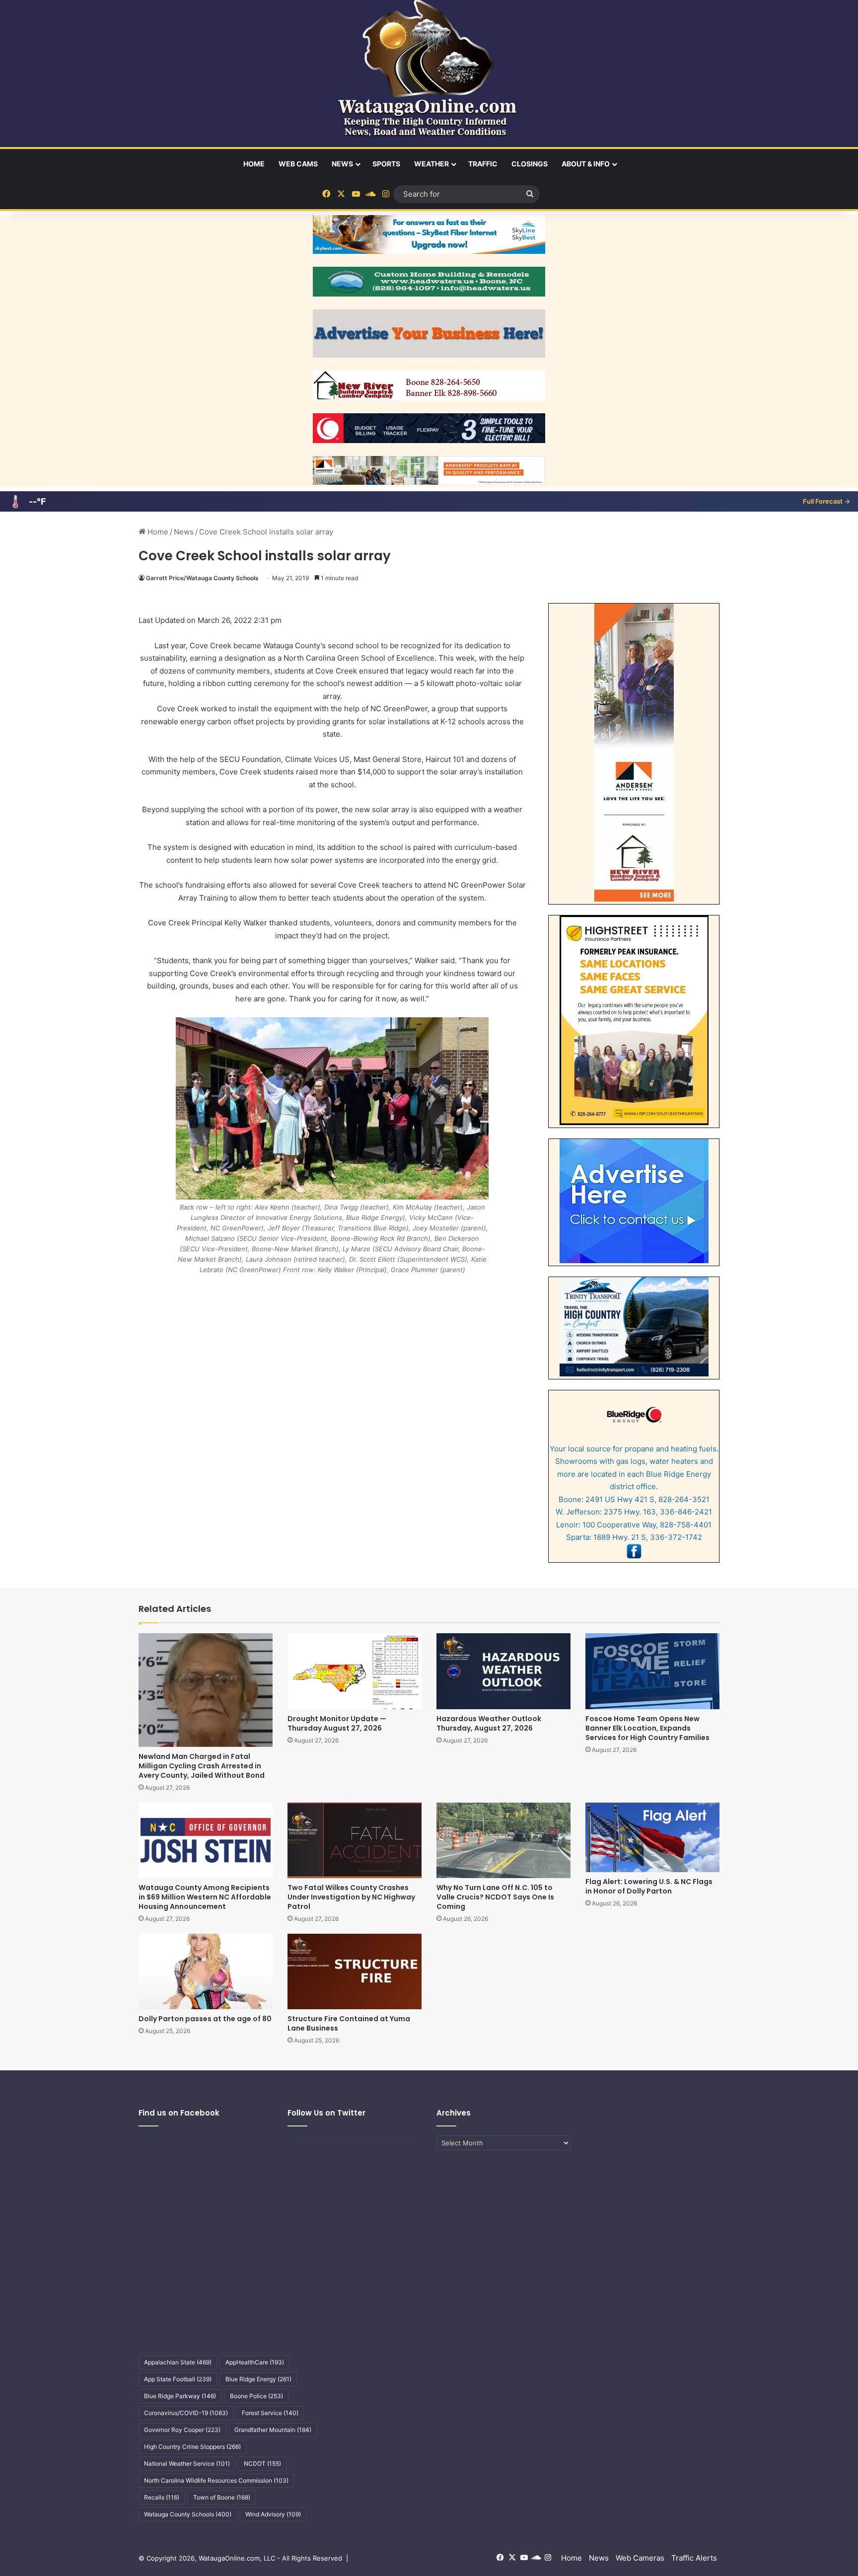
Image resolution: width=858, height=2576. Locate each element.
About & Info (586, 164)
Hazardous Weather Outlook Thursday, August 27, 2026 (489, 1723)
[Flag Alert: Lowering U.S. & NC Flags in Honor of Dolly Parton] (652, 1837)
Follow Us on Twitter (326, 2113)
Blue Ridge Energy (258, 2379)
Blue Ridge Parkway (180, 2396)
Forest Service (270, 2413)
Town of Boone (222, 2497)
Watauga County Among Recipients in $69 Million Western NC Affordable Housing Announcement (205, 1897)
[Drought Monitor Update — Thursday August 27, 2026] (355, 1671)
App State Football (178, 2379)
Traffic (483, 164)
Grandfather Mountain (273, 2430)
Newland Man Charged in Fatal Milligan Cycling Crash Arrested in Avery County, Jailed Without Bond (202, 1766)
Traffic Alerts (694, 2558)
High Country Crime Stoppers (192, 2447)
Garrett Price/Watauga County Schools (202, 578)
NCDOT (262, 2463)
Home (254, 164)
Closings (530, 164)
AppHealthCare (255, 2362)
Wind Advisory (273, 2514)
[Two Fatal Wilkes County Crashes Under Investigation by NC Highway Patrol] (355, 1840)
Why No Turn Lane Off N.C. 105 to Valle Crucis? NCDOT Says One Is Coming (495, 1897)
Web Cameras (640, 2558)
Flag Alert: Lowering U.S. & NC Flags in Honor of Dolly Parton (649, 1886)
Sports (386, 164)
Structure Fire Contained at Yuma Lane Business (349, 2023)
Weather (431, 164)
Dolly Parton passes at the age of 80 (205, 2019)
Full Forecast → (826, 501)
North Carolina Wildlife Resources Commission (216, 2480)
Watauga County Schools (188, 2514)
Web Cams (298, 164)
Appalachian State (178, 2362)
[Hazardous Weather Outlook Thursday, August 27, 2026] (503, 1671)
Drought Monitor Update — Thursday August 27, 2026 (337, 1723)
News (342, 164)
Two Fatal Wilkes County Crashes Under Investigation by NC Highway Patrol (351, 1897)
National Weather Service (187, 2463)
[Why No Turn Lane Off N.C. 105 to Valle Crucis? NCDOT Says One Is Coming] (503, 1840)
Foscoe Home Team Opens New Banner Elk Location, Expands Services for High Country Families (647, 1728)
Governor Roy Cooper (182, 2430)
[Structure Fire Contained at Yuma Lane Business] (355, 1971)
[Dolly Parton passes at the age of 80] (206, 1971)
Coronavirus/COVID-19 (186, 2413)
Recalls (162, 2497)
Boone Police (256, 2396)
